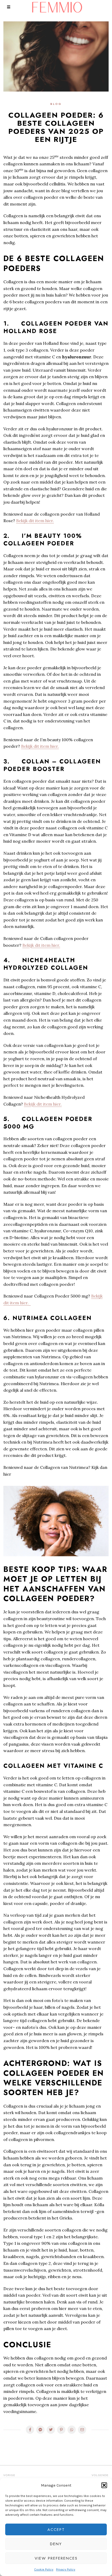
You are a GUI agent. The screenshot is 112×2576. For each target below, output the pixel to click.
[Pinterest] (61, 2430)
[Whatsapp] (72, 2430)
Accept (56, 2530)
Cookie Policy (44, 2569)
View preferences (56, 2558)
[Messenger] (40, 2430)
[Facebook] (30, 2430)
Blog (56, 104)
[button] (104, 2485)
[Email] (82, 2430)
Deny (56, 2544)
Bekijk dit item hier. (35, 521)
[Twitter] (51, 2430)
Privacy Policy (66, 2569)
